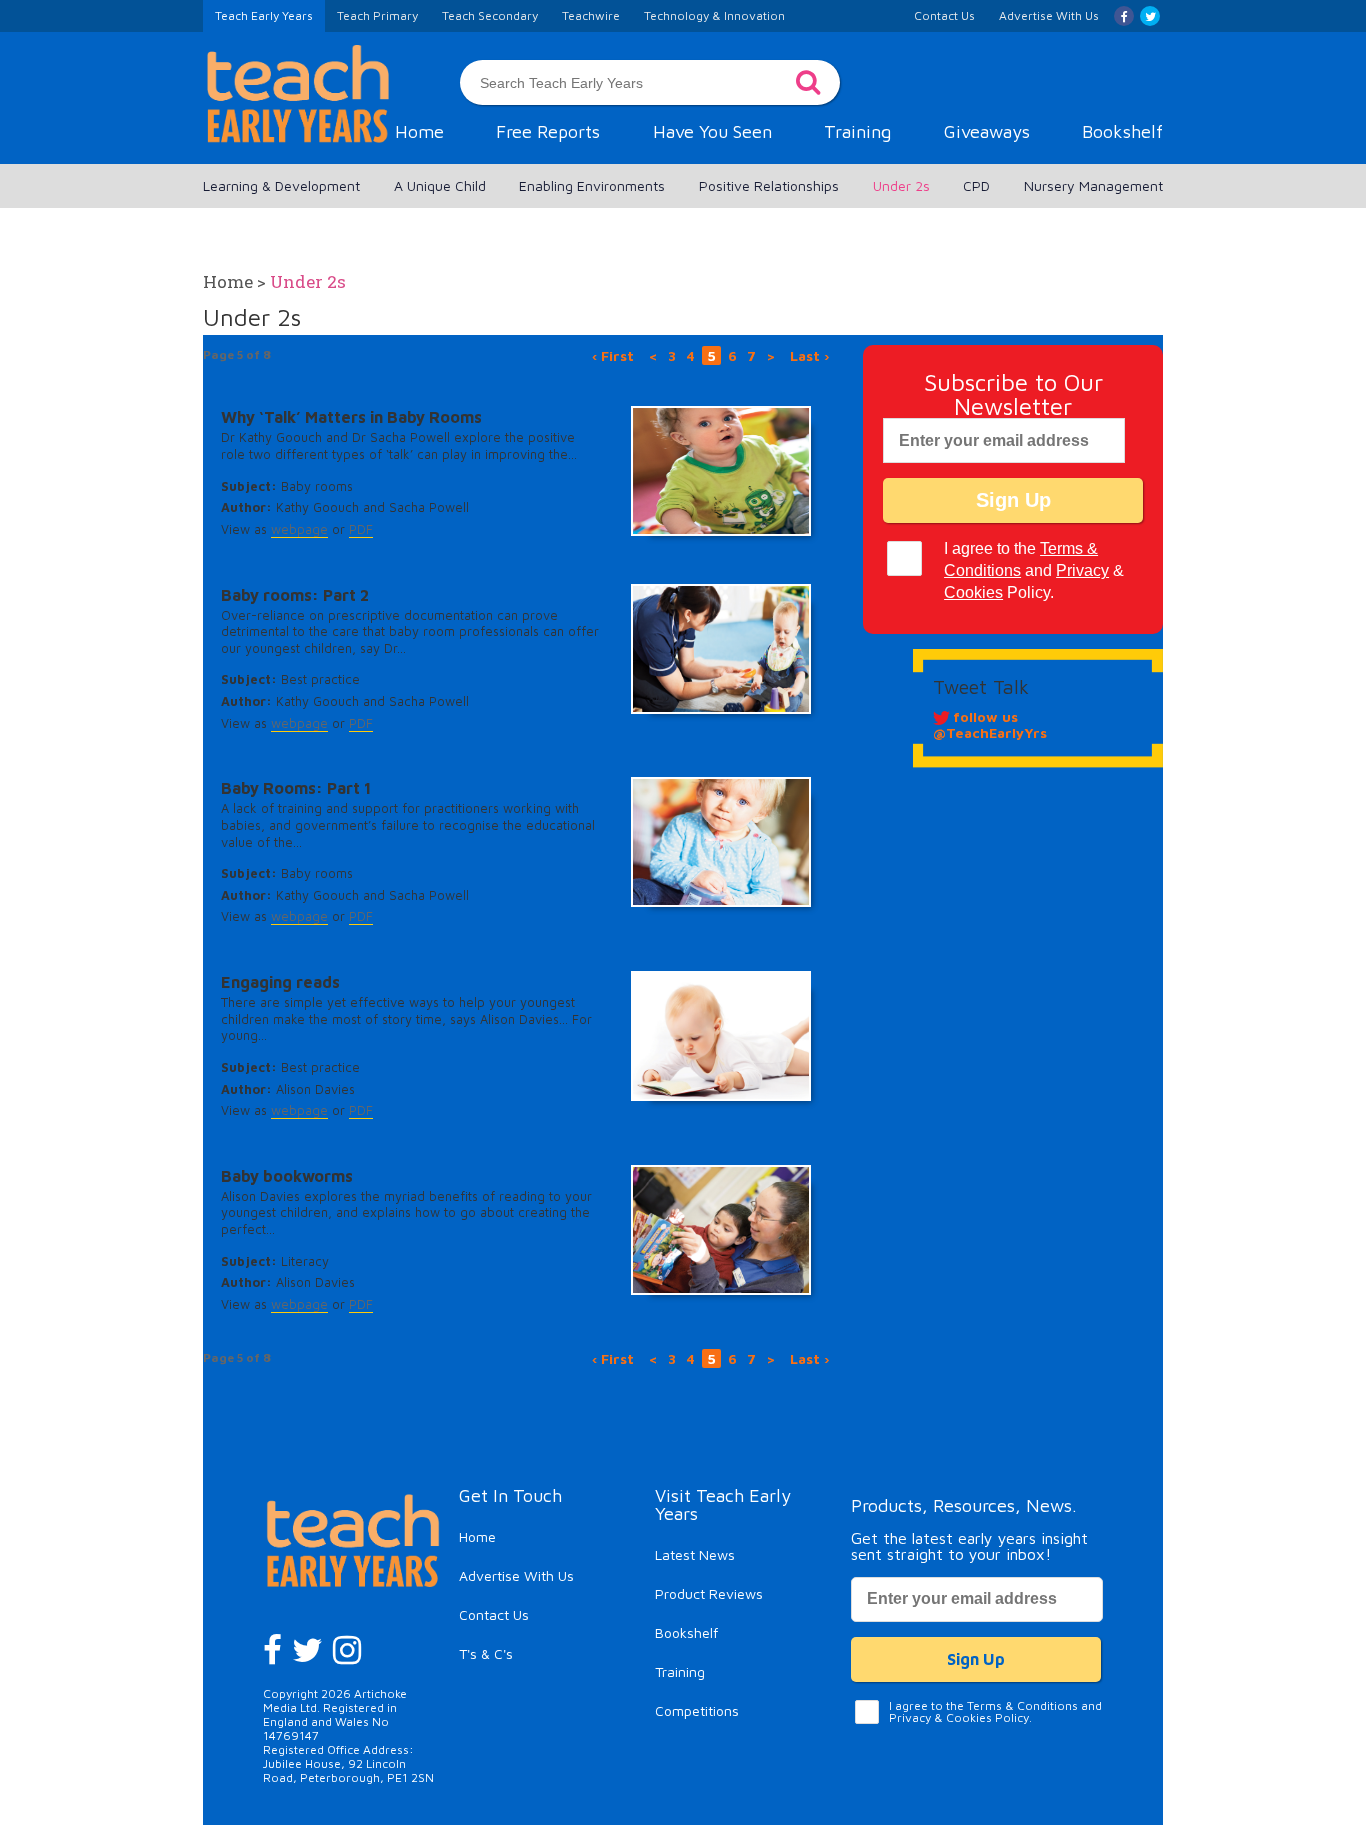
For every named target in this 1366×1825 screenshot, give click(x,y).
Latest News (695, 1554)
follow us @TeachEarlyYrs (990, 724)
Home (419, 131)
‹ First (613, 355)
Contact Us (494, 1614)
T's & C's (486, 1653)
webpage (299, 529)
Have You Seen (712, 131)
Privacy (1082, 570)
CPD (976, 185)
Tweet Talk (981, 686)
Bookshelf (1122, 131)
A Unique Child (440, 185)
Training (857, 131)
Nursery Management (1093, 185)
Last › (810, 355)
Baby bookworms (287, 1176)
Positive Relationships (769, 185)
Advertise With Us (516, 1575)
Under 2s (901, 185)
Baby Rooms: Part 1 (296, 788)
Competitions (697, 1710)
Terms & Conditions (1022, 1705)
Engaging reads (280, 982)
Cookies (973, 592)
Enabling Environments (592, 185)
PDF (361, 529)
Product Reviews (709, 1593)
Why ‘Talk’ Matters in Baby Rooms (351, 417)
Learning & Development (281, 185)
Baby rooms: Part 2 (295, 595)
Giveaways (987, 131)
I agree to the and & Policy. (1034, 570)
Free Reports (548, 131)
